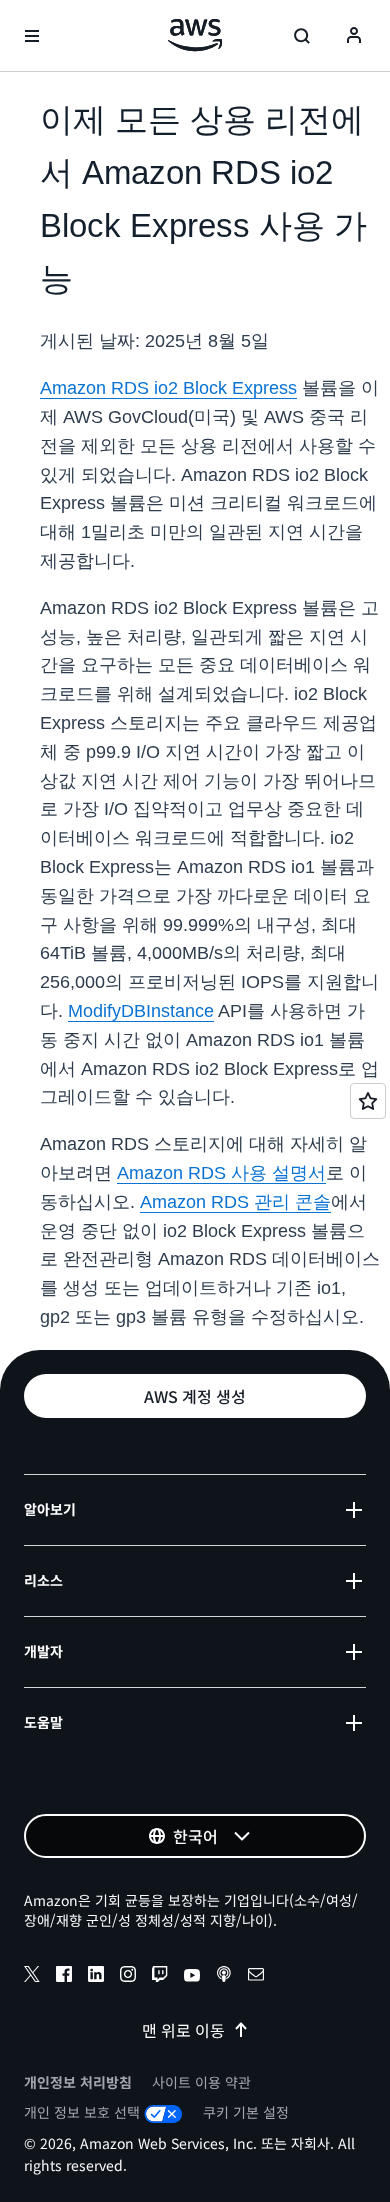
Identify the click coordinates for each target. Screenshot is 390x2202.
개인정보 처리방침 (78, 2082)
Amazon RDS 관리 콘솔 (235, 1202)
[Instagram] (128, 1977)
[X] (32, 1977)
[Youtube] (192, 1977)
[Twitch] (160, 1977)
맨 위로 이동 (183, 2030)
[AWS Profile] (354, 36)
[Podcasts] (224, 1977)
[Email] (256, 1977)
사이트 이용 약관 (201, 2082)
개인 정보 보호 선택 (82, 2112)
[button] (195, 1396)
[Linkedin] (96, 1977)
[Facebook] (64, 1977)
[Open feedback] (368, 1101)
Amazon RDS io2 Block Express (168, 388)
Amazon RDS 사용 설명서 (221, 1173)
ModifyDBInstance (141, 1011)
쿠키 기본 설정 (246, 2112)
